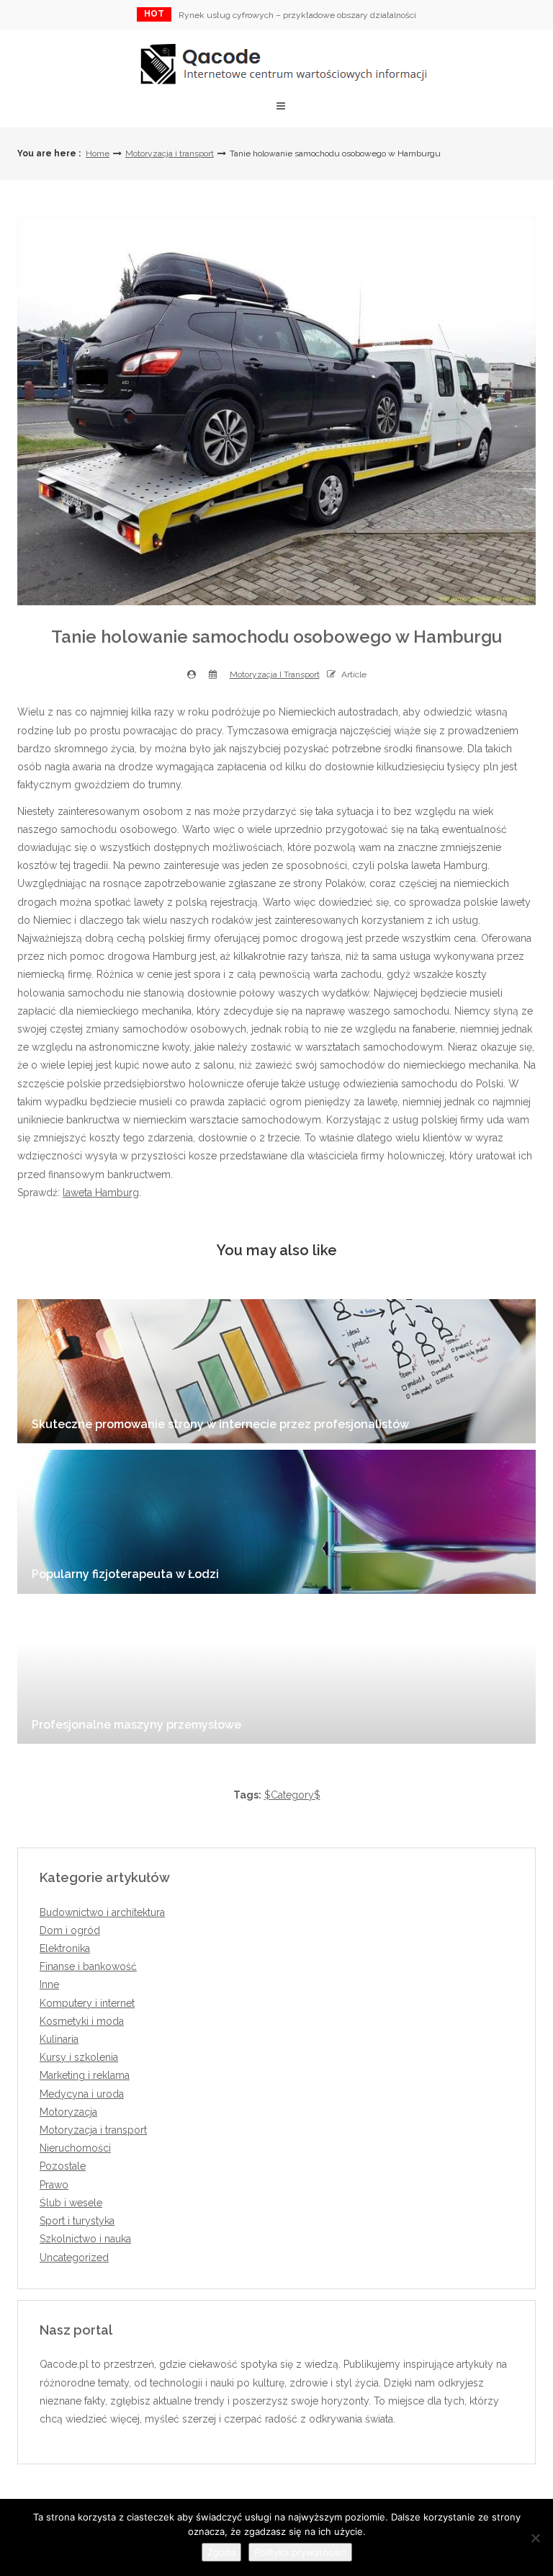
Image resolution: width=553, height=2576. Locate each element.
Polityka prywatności (300, 2552)
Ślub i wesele (71, 2203)
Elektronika (65, 1948)
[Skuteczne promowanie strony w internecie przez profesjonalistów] (276, 1371)
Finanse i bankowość (88, 1966)
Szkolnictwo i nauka (85, 2239)
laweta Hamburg (101, 1193)
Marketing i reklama (85, 2075)
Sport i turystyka (77, 2221)
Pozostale (63, 2166)
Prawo (54, 2185)
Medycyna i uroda (82, 2094)
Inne (49, 1984)
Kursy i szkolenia (79, 2057)
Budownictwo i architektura (102, 1912)
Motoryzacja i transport (170, 153)
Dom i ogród (70, 1930)
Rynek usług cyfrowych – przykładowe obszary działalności (297, 15)
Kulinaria (59, 2039)
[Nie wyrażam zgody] (535, 2538)
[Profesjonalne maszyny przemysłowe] (276, 1672)
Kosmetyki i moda (82, 2021)
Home (98, 153)
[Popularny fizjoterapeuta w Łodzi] (276, 1522)
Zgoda (221, 2552)
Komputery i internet (87, 2003)
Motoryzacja (68, 2112)
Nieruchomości (75, 2148)
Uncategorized (74, 2258)
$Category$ (292, 1795)
